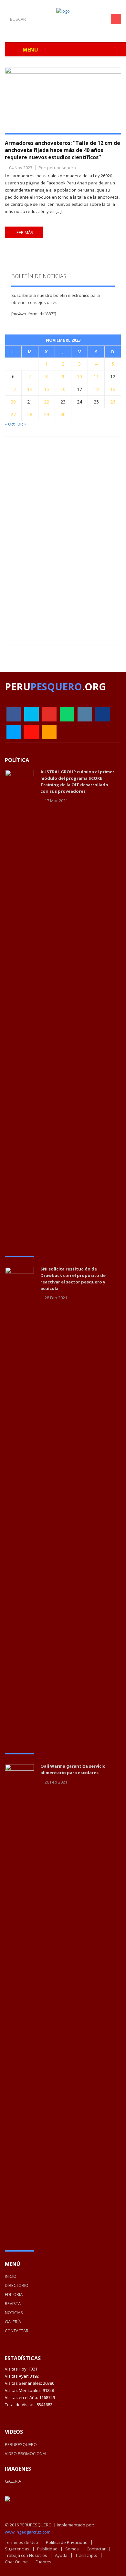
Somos (72, 2549)
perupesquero (62, 168)
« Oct (10, 424)
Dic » (22, 424)
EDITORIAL (15, 2294)
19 (113, 389)
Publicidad (47, 2549)
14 (30, 389)
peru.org (55, 687)
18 (96, 389)
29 (47, 414)
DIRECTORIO (17, 2285)
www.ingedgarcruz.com (28, 2532)
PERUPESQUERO (21, 2444)
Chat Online (16, 2562)
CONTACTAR (17, 2331)
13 (13, 389)
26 (113, 402)
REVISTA (13, 2303)
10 (79, 376)
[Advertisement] (60, 541)
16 (63, 389)
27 (13, 414)
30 (63, 414)
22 (47, 402)
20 (13, 402)
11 (96, 376)
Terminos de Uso (21, 2542)
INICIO (11, 2276)
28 (30, 414)
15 (47, 389)
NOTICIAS (14, 2313)
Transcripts (86, 2555)
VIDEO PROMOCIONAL (26, 2453)
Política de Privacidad (67, 2542)
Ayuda (61, 2555)
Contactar (96, 2549)
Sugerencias (17, 2549)
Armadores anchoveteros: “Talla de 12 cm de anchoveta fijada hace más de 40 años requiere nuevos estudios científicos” (63, 150)
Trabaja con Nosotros (26, 2555)
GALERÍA (13, 2322)
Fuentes (43, 2562)
